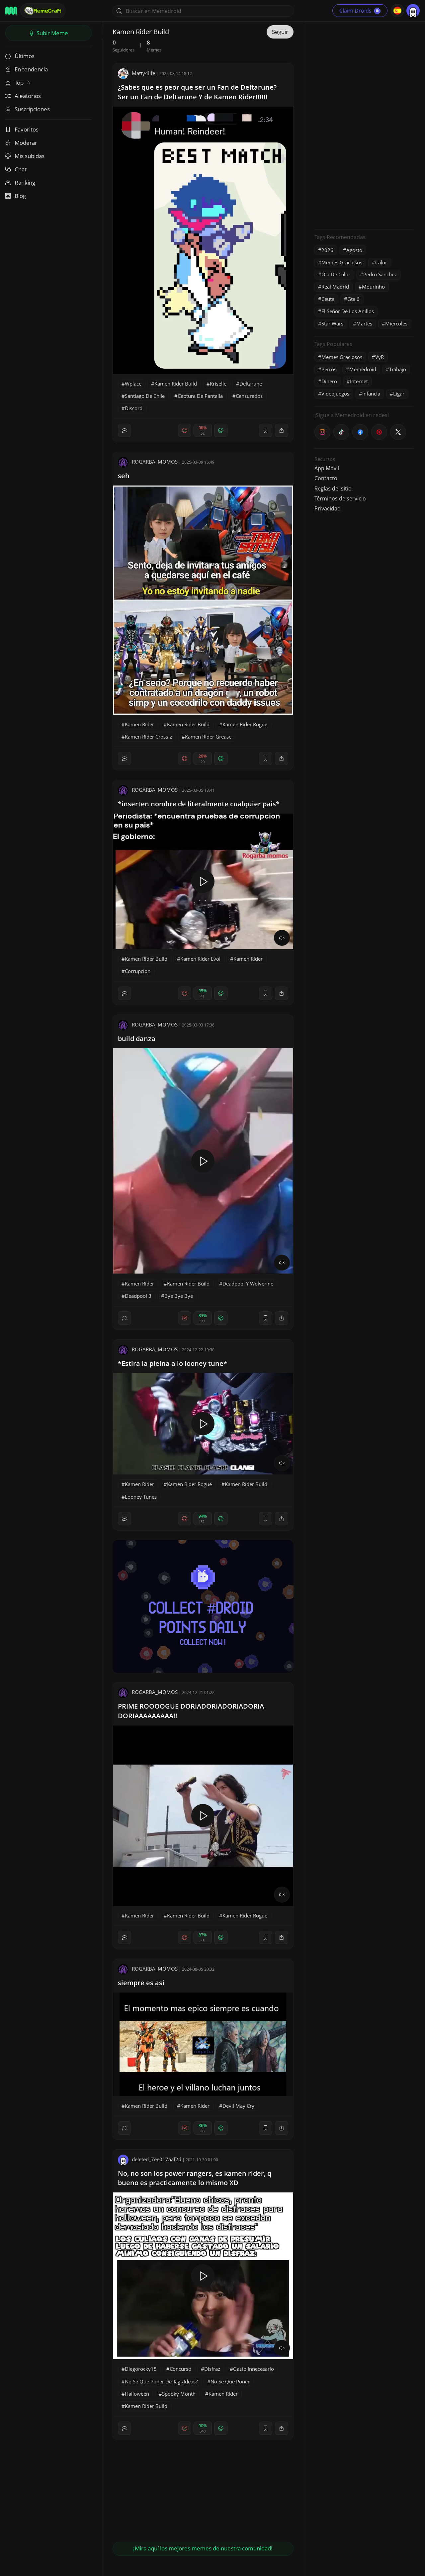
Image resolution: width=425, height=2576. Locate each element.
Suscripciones (32, 109)
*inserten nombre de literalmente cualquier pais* (199, 804)
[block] (282, 430)
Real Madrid (335, 287)
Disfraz (212, 2369)
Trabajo (398, 369)
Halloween (137, 2394)
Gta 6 (353, 299)
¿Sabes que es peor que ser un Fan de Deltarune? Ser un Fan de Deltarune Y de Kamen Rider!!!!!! (197, 92)
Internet (359, 381)
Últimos (25, 56)
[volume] (282, 938)
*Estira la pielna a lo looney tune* (172, 1363)
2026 (327, 250)
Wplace (133, 384)
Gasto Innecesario (254, 2369)
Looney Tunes (141, 1497)
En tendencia (31, 69)
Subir (52, 33)
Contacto (326, 478)
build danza (137, 1039)
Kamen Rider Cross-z (148, 737)
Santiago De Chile (145, 396)
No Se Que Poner (230, 2381)
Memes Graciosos (342, 262)
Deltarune (251, 384)
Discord (134, 408)
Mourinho (373, 287)
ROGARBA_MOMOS (155, 462)
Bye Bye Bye (179, 1296)
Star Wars (332, 323)
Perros (329, 369)
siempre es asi (141, 1983)
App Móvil (327, 468)
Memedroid (363, 369)
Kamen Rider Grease (208, 737)
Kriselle (218, 384)
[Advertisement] (364, 125)
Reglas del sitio (333, 489)
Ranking (25, 182)
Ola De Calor (336, 274)
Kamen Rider (139, 724)
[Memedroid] (11, 11)
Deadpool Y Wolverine (248, 1284)
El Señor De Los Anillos (348, 311)
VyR (380, 357)
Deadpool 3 (138, 1296)
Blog (20, 196)
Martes (364, 323)
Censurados (249, 396)
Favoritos (27, 129)
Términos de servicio (340, 498)
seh (124, 476)
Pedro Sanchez (380, 274)
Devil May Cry (238, 2106)
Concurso (180, 2369)
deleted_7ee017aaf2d (157, 2159)
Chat (21, 169)
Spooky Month (179, 2394)
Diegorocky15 (141, 2369)
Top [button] (20, 83)
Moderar (26, 143)
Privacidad (328, 508)
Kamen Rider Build (176, 384)
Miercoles (396, 323)
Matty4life (143, 73)
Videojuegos (335, 394)
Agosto (354, 250)
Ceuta (328, 299)
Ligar (399, 394)
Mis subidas (30, 156)
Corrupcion (138, 971)
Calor (381, 262)
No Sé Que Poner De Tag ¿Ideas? (161, 2381)
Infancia (371, 394)
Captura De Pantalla (200, 396)
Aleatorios (28, 96)
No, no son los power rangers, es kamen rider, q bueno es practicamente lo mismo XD (195, 2178)
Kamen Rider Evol (200, 959)
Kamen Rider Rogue (245, 724)
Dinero (329, 381)
